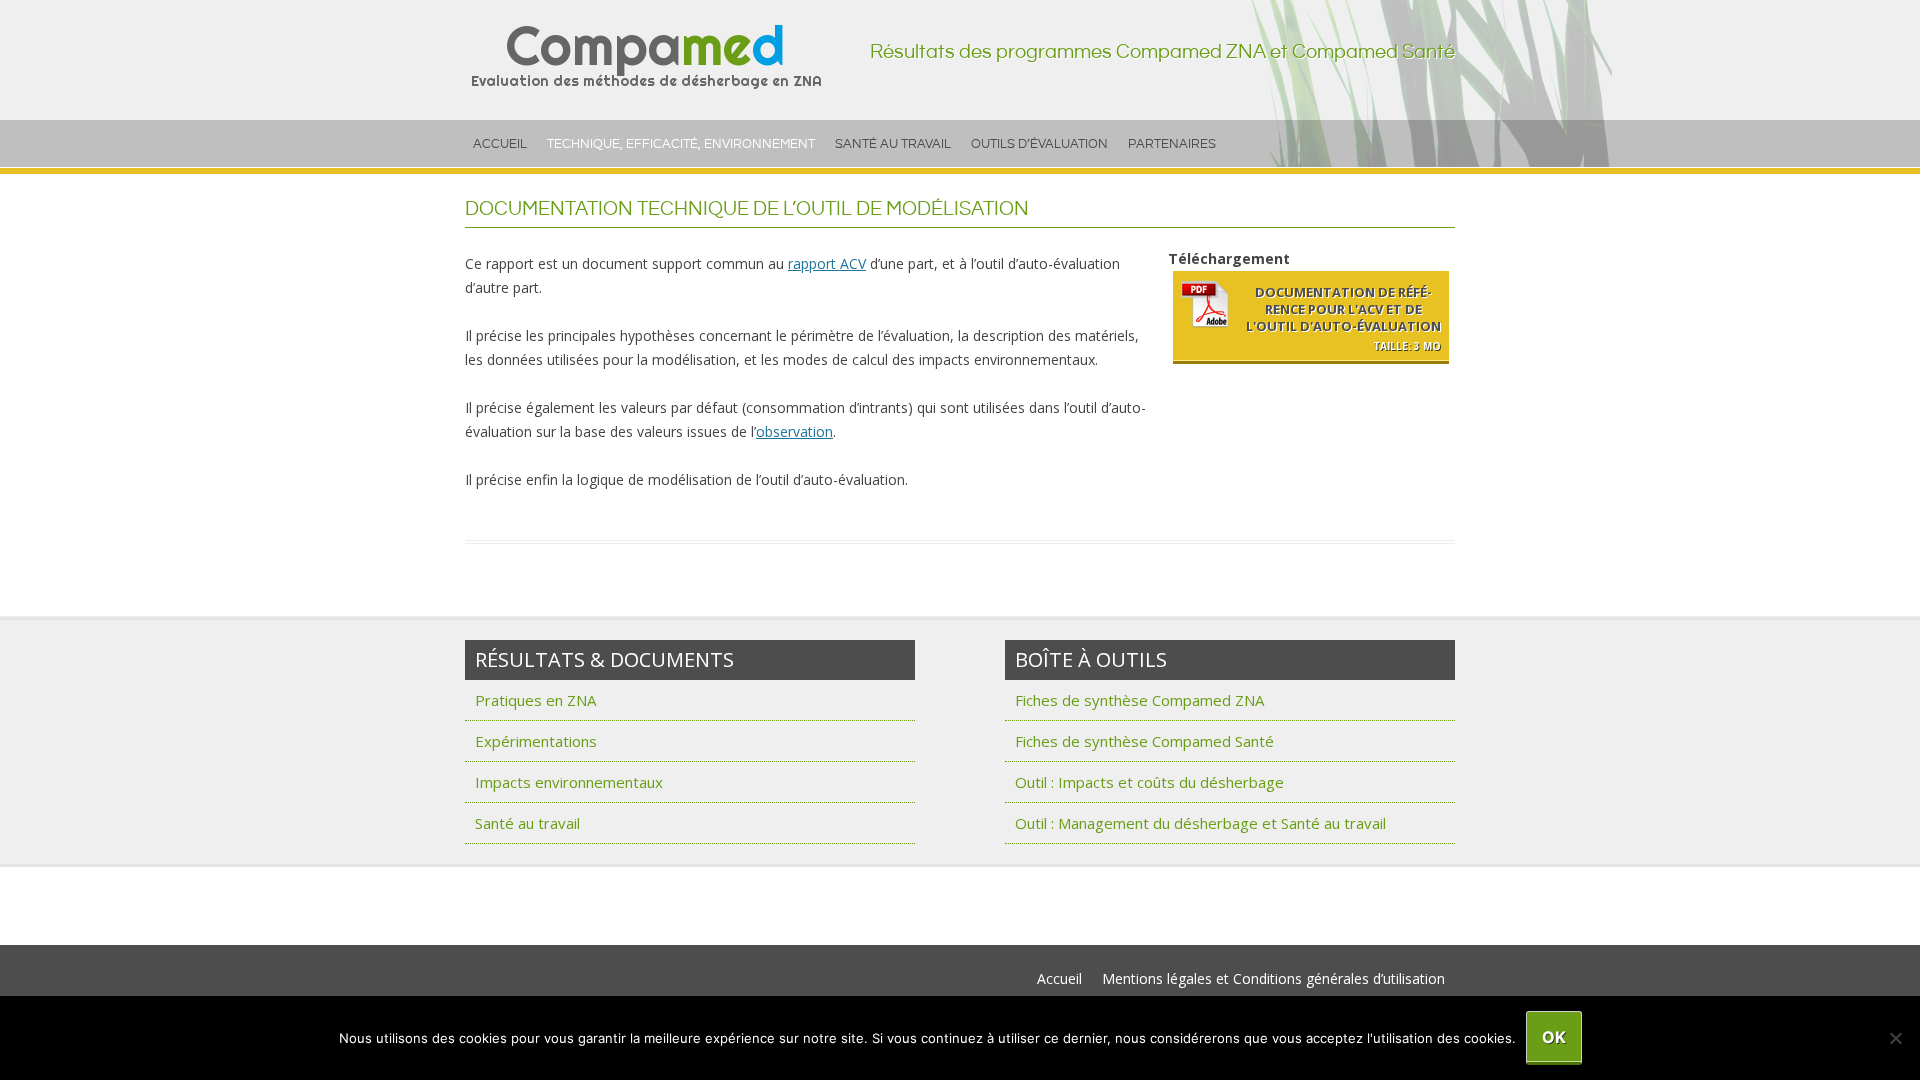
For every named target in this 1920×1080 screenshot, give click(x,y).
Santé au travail (893, 144)
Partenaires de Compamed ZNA (556, 893)
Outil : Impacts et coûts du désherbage (1149, 782)
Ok (1554, 1037)
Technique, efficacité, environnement (681, 144)
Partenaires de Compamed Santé (559, 917)
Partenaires (1172, 144)
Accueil (500, 144)
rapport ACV (827, 263)
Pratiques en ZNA (535, 700)
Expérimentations (536, 741)
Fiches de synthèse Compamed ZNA (1139, 700)
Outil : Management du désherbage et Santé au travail (1200, 823)
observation (794, 431)
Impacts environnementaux (569, 782)
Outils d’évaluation (1039, 144)
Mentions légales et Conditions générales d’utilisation (1273, 978)
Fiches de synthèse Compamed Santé (1144, 741)
